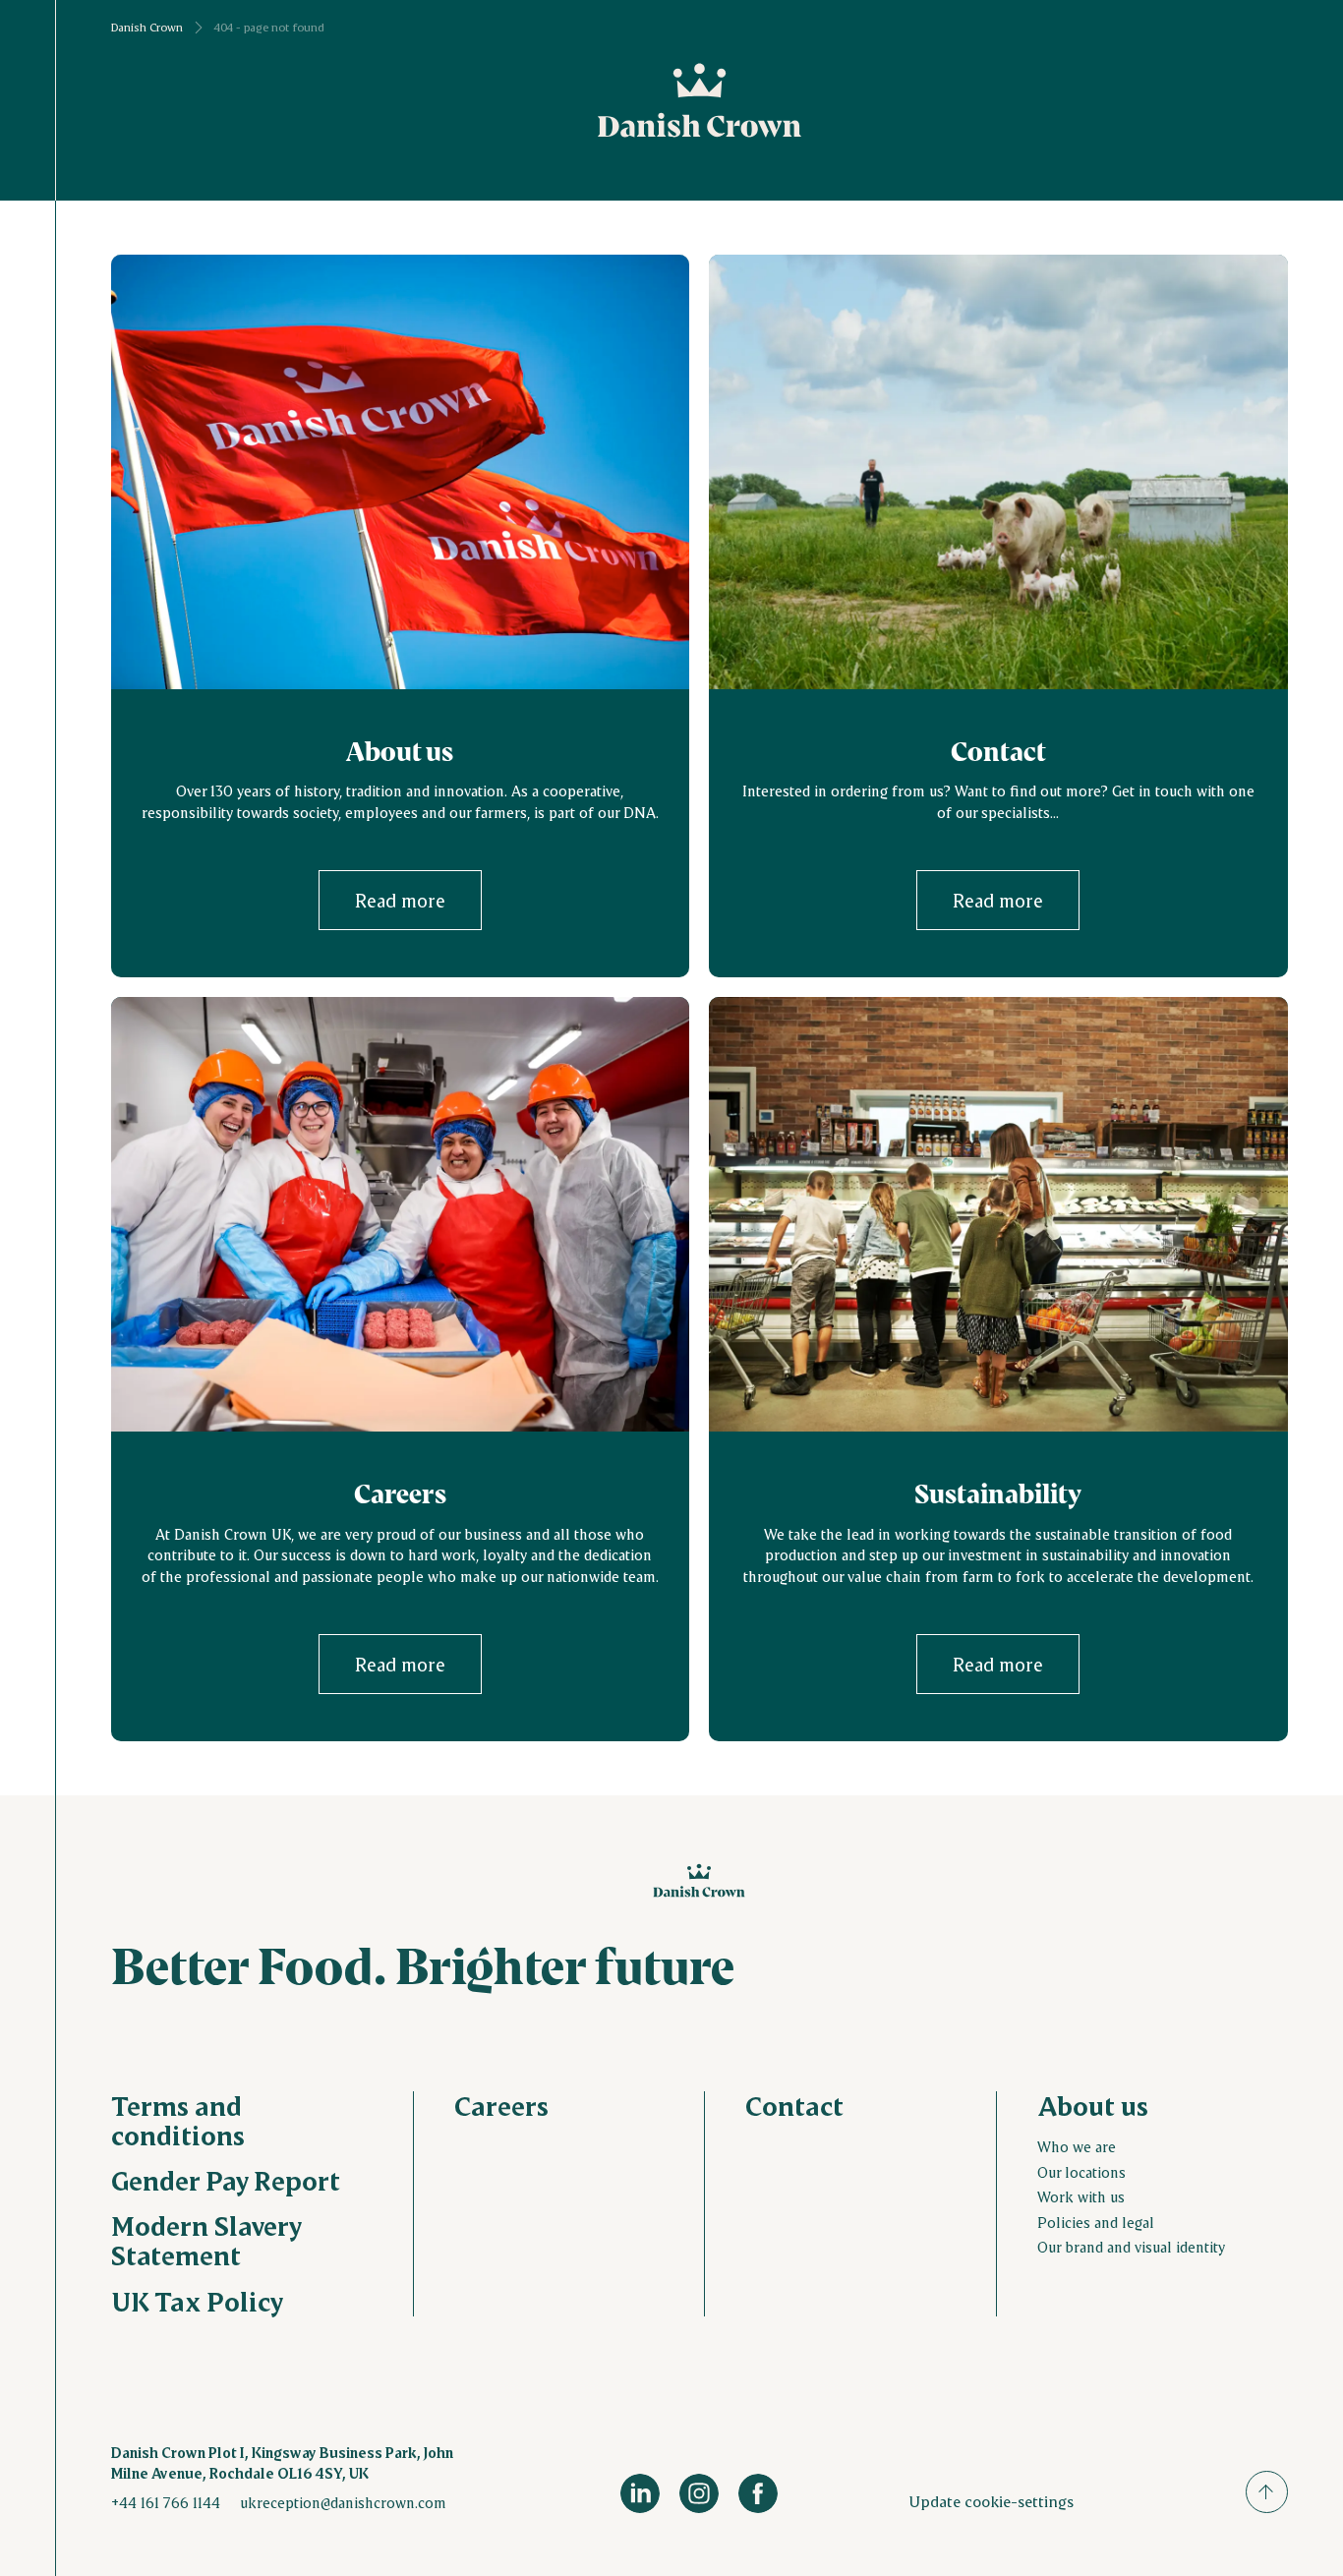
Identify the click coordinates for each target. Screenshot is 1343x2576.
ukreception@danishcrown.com (343, 2502)
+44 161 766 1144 (166, 2502)
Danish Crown (147, 28)
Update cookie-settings (991, 2501)
